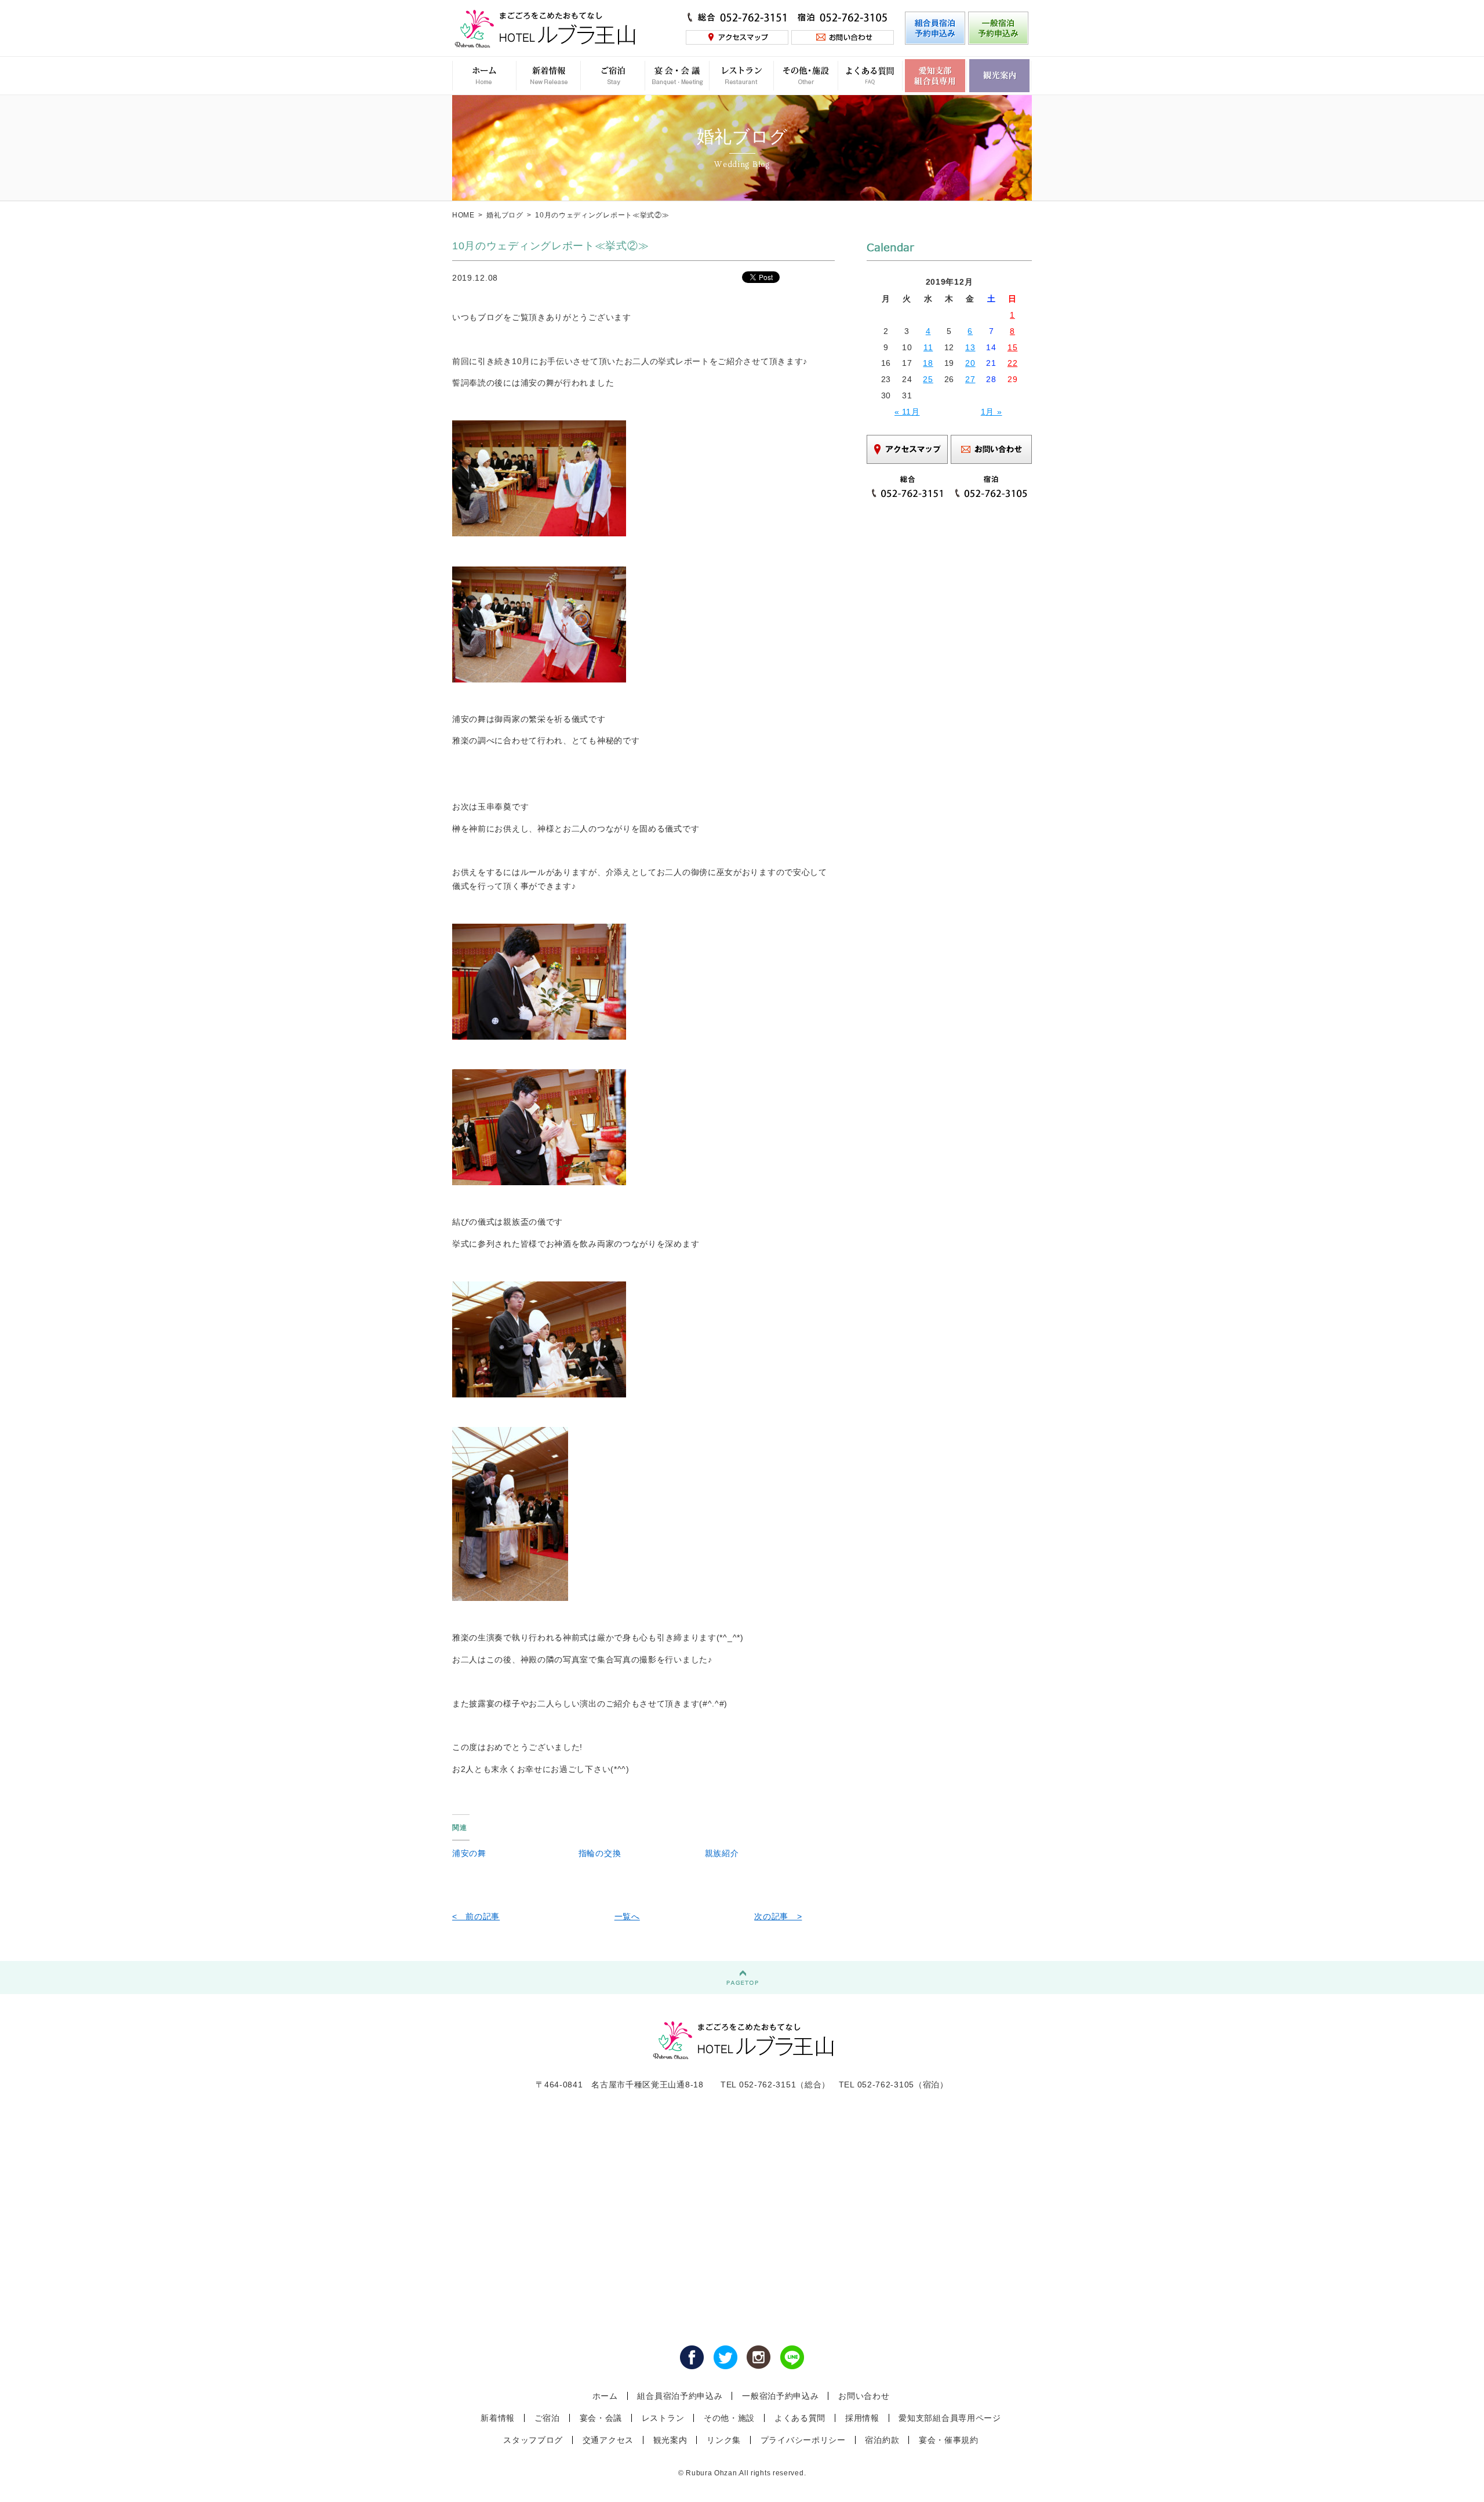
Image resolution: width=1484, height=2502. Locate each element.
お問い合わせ (864, 2396)
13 (970, 347)
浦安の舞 (469, 1853)
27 (970, 379)
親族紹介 (722, 1853)
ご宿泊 (547, 2418)
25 (928, 379)
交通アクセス (608, 2440)
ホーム (605, 2396)
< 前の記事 (476, 1916)
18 (928, 363)
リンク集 (724, 2440)
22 (1012, 363)
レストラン (663, 2418)
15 (1012, 347)
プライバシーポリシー (803, 2440)
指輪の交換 (600, 1853)
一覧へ (627, 1916)
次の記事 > (778, 1916)
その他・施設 (729, 2418)
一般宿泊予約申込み (780, 2396)
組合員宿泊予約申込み (680, 2396)
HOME (463, 215)
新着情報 (498, 2418)
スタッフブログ (533, 2440)
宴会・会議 (601, 2418)
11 (928, 347)
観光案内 (670, 2440)
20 (970, 363)
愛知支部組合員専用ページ (950, 2418)
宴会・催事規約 (949, 2440)
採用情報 (862, 2418)
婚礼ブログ (505, 215)
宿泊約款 (882, 2440)
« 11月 (907, 412)
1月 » (992, 412)
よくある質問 (800, 2418)
